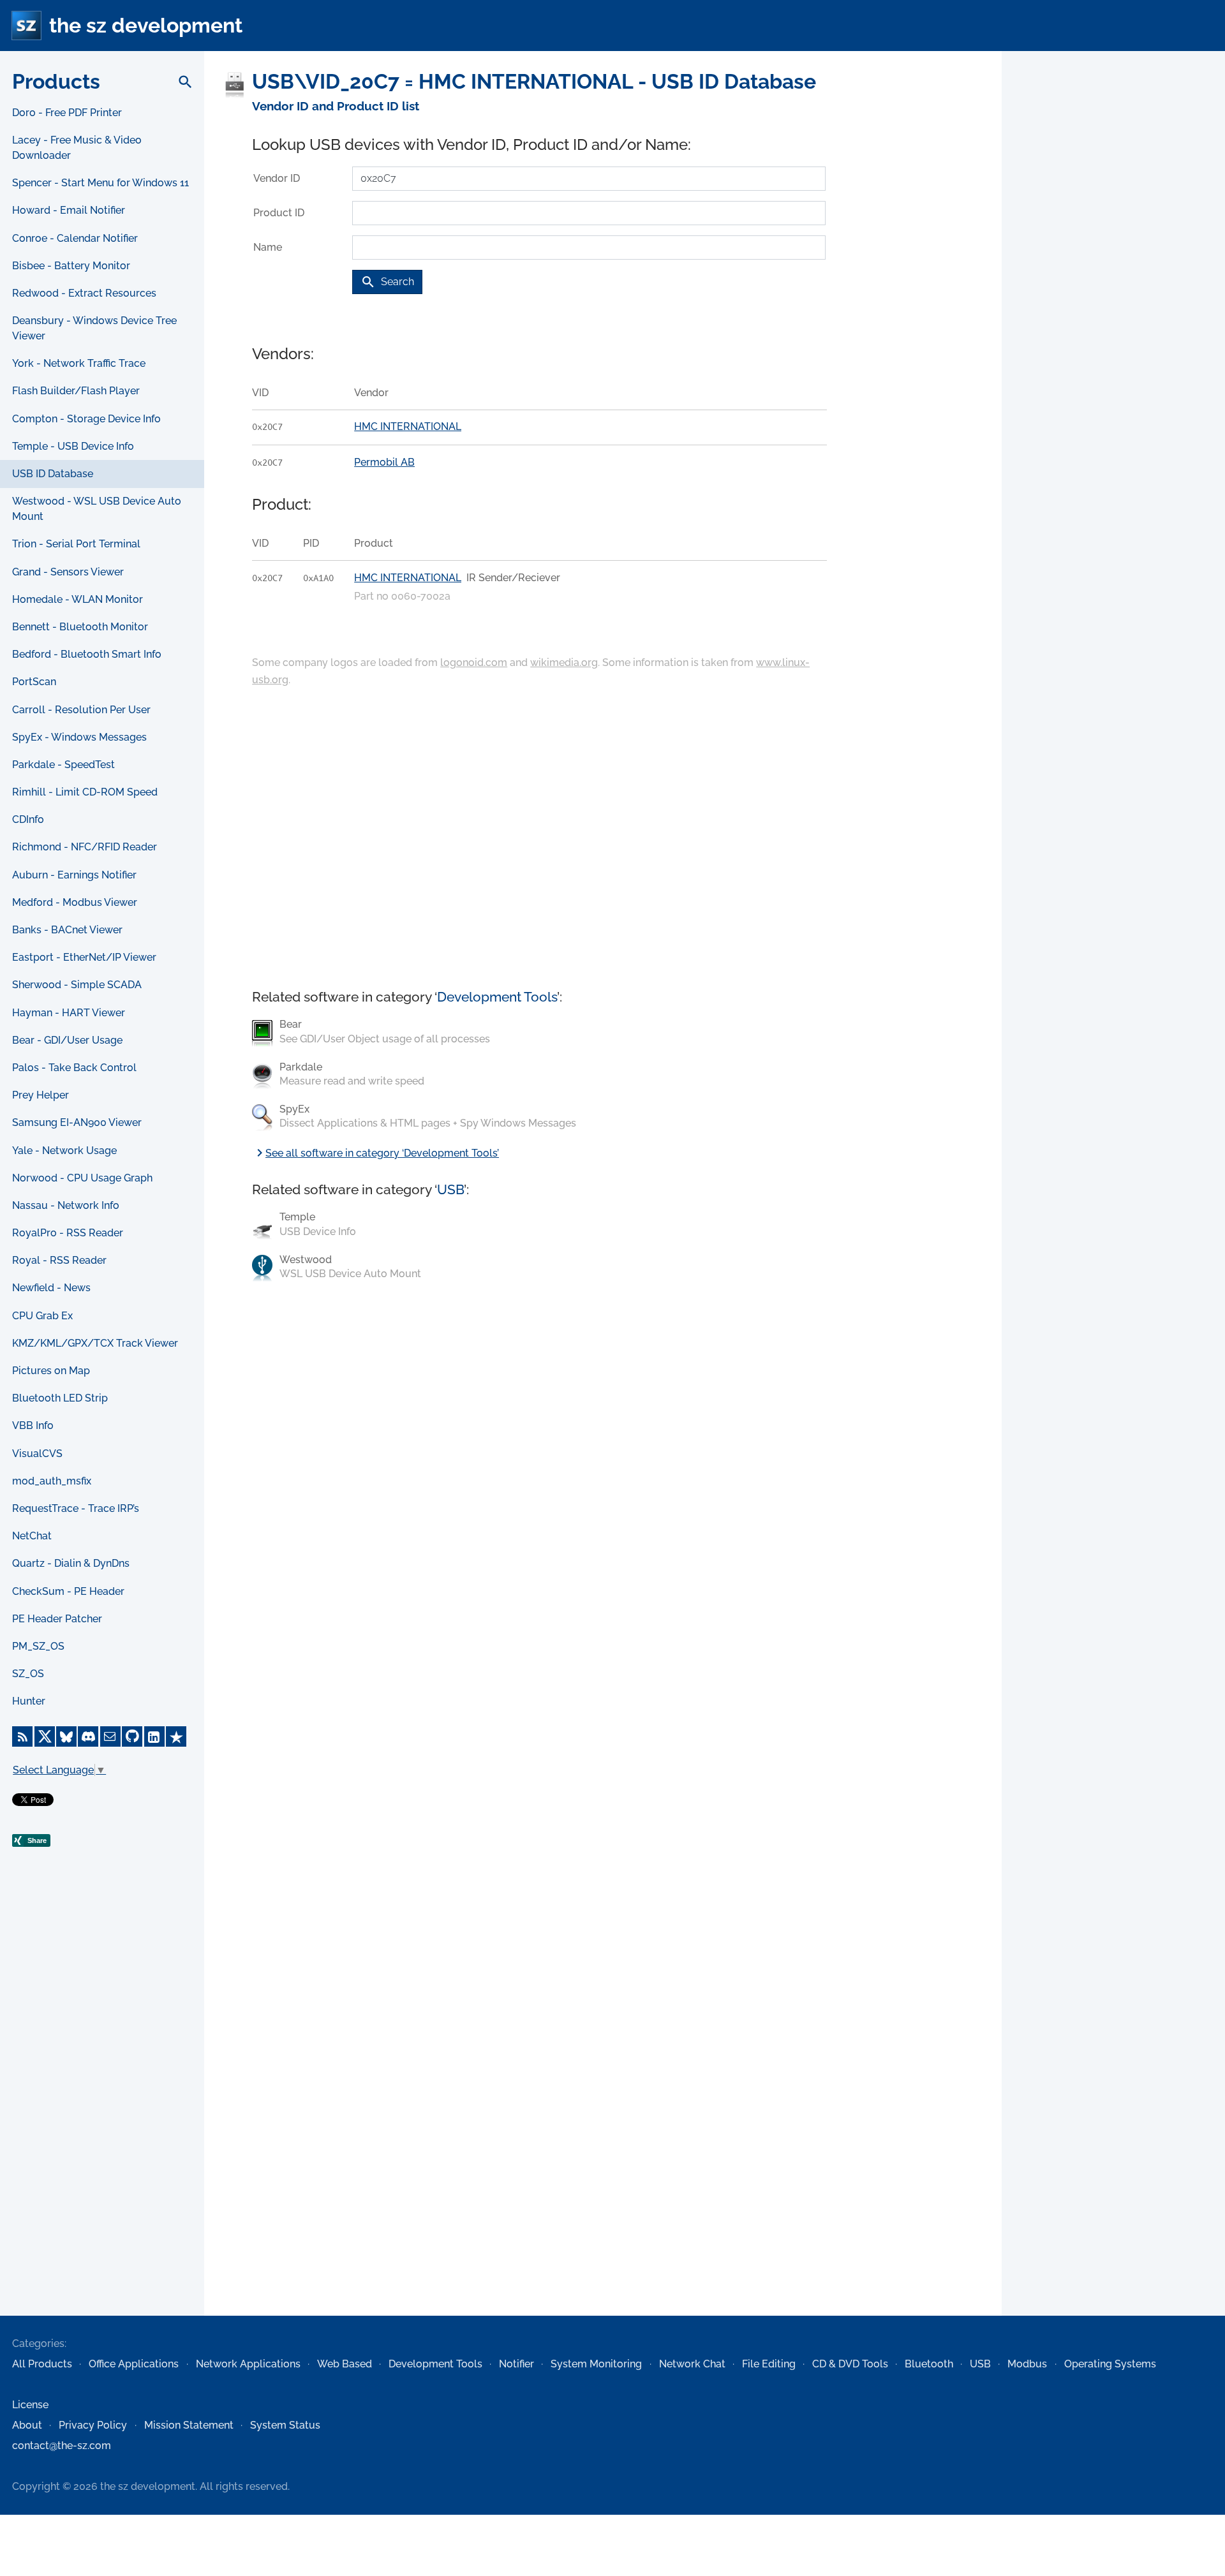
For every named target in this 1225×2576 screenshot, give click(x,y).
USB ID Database (53, 474)
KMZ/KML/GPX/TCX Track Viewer (95, 1343)
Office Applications (134, 2364)
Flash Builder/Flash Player (76, 391)
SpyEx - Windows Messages (79, 737)
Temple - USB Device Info (73, 446)
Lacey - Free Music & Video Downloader (77, 148)
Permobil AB (384, 462)
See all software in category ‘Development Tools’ (375, 1153)
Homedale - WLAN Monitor (78, 599)
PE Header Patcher (57, 1619)
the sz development (146, 25)
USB (450, 1189)
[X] (45, 1736)
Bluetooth (929, 2364)
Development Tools (497, 997)
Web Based (345, 2364)
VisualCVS (37, 1454)
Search (387, 282)
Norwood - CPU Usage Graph (82, 1178)
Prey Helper (41, 1095)
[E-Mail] (110, 1736)
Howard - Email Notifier (69, 210)
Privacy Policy (93, 2425)
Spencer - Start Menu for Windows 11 (100, 183)
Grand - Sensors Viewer (68, 572)
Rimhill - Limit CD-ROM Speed (85, 792)
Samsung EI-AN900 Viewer (77, 1122)
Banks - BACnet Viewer (67, 930)
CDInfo (28, 819)
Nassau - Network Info (66, 1205)
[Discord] (88, 1736)
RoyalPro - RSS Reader (68, 1233)
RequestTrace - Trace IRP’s (76, 1508)
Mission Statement (189, 2425)
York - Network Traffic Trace (79, 363)
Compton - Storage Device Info (86, 419)
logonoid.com (474, 663)
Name (268, 247)
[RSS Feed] (22, 1736)
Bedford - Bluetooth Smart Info (87, 654)
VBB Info (33, 1425)
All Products (42, 2364)
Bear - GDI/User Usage (67, 1040)
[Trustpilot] (176, 1736)
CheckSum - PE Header (68, 1591)
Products (56, 81)
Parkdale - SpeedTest (63, 765)
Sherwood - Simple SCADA (77, 985)
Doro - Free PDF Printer (67, 113)
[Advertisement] (102, 2109)
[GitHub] (132, 1736)
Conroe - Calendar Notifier (75, 238)
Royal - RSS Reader (59, 1260)
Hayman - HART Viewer (69, 1013)
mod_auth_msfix (52, 1481)
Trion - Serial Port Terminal (76, 544)
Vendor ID (277, 178)
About (27, 2425)
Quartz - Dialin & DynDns (71, 1563)
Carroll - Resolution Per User (81, 710)
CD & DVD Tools (850, 2364)
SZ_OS (28, 1674)
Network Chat (692, 2364)
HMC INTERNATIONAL (408, 426)
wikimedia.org (564, 663)
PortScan (34, 682)
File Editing (769, 2364)
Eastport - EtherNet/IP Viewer (84, 957)
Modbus (1027, 2364)
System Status (285, 2425)
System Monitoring (596, 2364)
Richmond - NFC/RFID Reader (85, 847)
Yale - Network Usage (64, 1151)
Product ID (279, 213)
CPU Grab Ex (42, 1316)
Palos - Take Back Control (74, 1068)
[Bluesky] (66, 1736)
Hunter (29, 1701)
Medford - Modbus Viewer (75, 902)
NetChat (32, 1536)
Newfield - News (51, 1288)
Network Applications (248, 2364)
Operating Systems (1110, 2364)
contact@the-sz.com (62, 2446)
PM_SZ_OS (38, 1646)
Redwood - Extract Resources (84, 293)
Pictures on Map (51, 1371)
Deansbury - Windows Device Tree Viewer (94, 328)
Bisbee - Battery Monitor (71, 266)
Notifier (516, 2364)
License (30, 2405)
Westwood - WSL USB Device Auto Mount (97, 509)
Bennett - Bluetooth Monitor (80, 627)
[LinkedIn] (154, 1736)
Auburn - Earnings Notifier (74, 875)
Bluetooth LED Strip (60, 1398)
